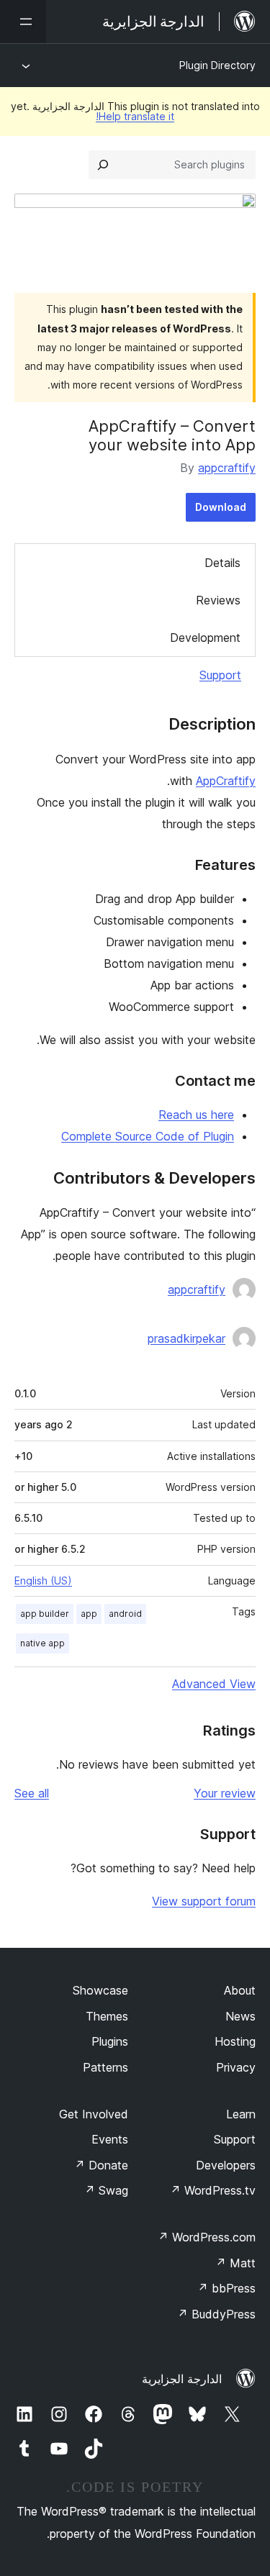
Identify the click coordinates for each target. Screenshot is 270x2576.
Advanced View (214, 1684)
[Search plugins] (103, 165)
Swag (106, 2190)
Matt (235, 2263)
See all (32, 1793)
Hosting (235, 2041)
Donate (101, 2165)
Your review (225, 1793)
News (240, 2016)
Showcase (100, 1990)
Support (220, 675)
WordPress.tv (213, 2190)
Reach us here (196, 1115)
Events (110, 2139)
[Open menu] (23, 22)
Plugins (110, 2041)
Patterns (105, 2067)
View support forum (204, 1901)
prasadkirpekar (186, 1338)
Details (222, 563)
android (125, 1614)
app (89, 1614)
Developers (226, 2165)
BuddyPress (216, 2314)
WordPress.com (207, 2237)
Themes (107, 2016)
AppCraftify (226, 781)
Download (221, 507)
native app (42, 1643)
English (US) (43, 1580)
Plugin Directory (217, 65)
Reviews (218, 600)
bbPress (226, 2288)
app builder (45, 1614)
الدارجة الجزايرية (182, 2379)
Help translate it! (135, 116)
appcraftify (227, 468)
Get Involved (94, 2114)
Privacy (236, 2067)
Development (205, 638)
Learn (241, 2114)
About (240, 1990)
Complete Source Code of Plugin (148, 1136)
